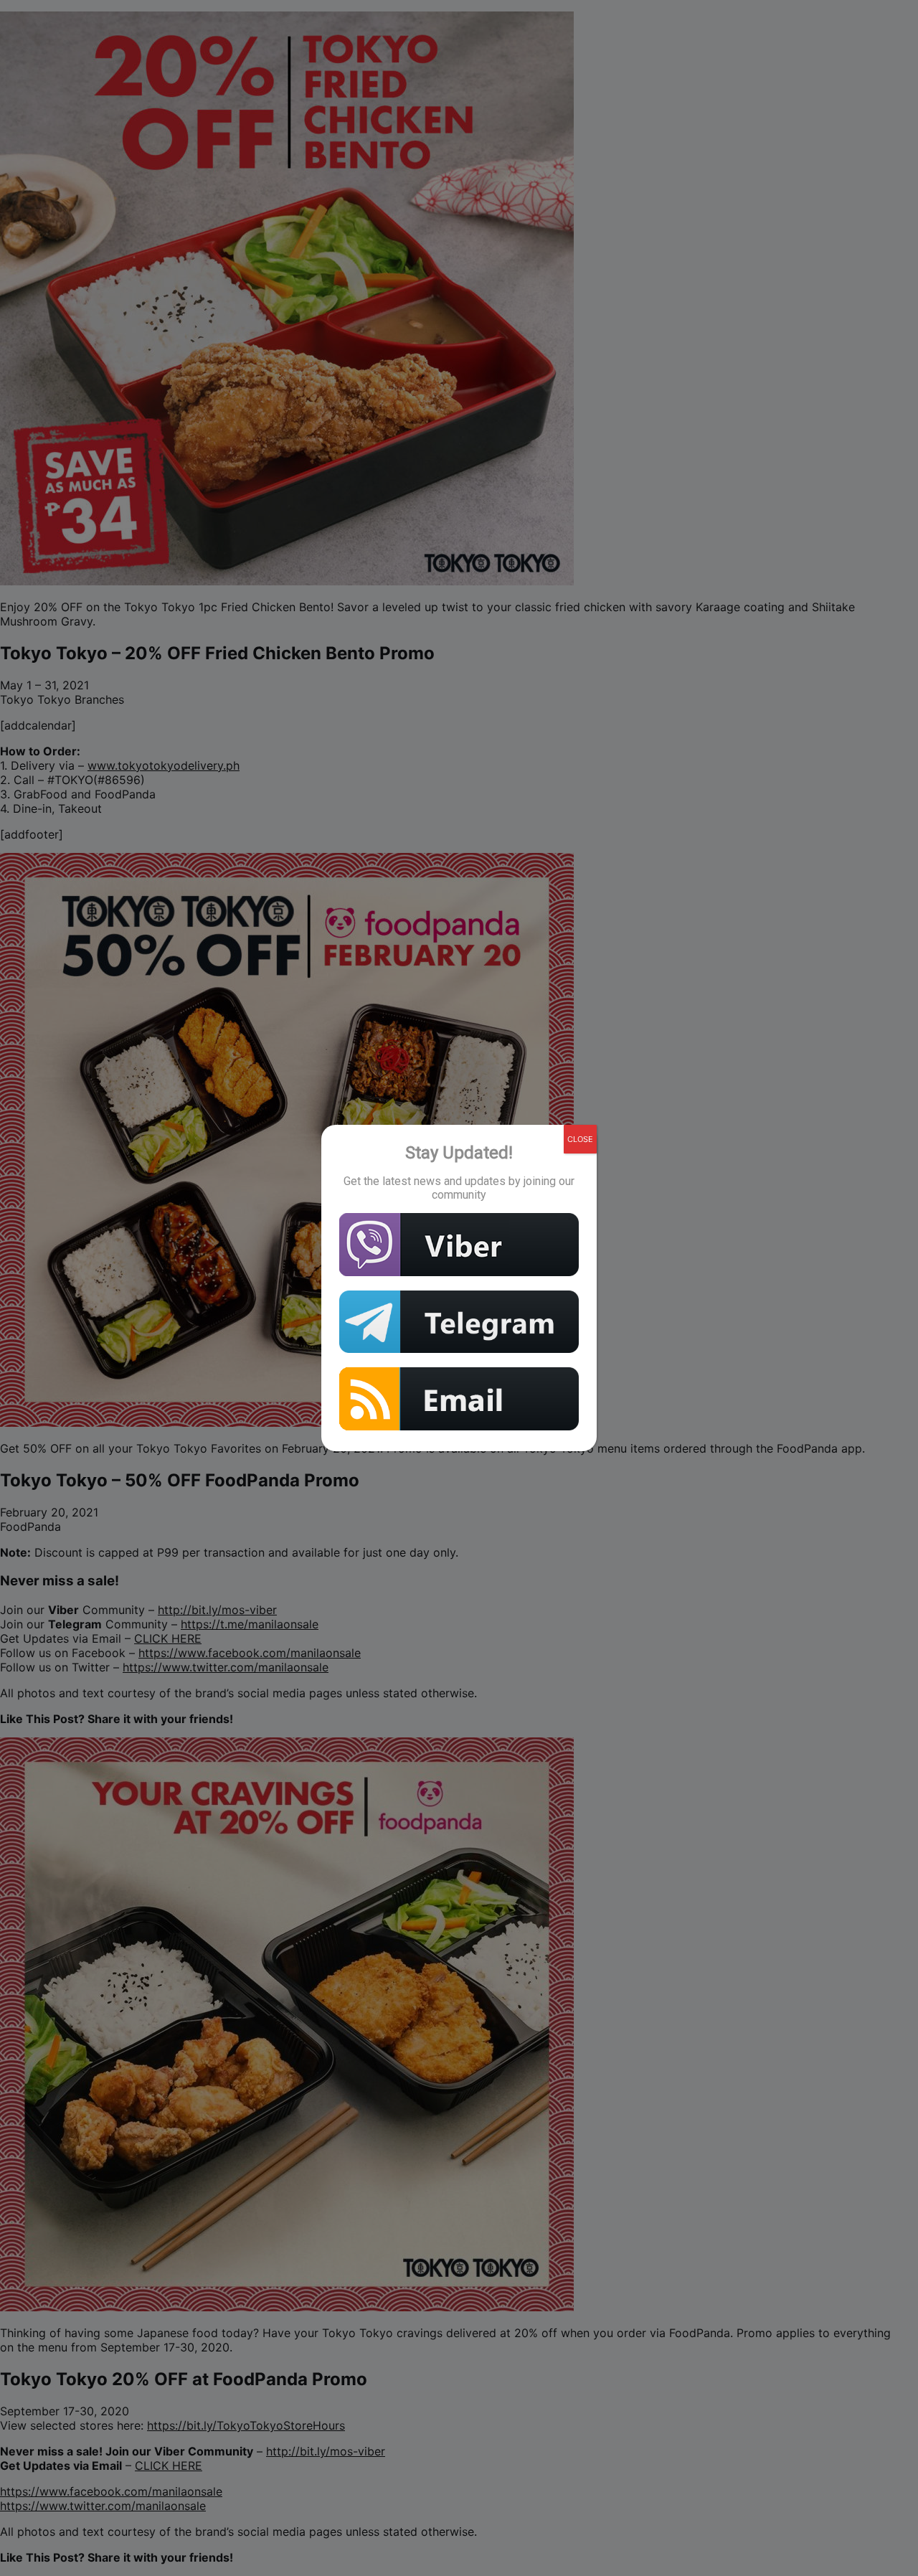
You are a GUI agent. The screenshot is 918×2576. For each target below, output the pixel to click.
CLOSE (580, 1139)
